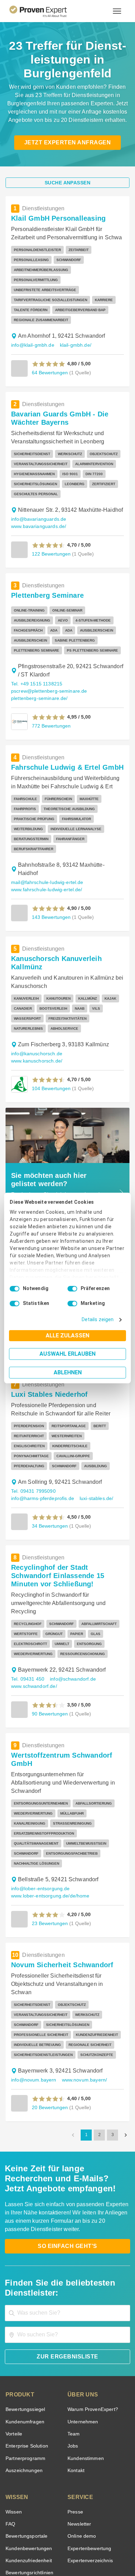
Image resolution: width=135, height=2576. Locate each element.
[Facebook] (43, 2526)
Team (73, 2345)
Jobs (72, 2357)
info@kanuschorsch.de (35, 1007)
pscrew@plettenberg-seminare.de (47, 671)
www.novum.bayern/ (82, 1991)
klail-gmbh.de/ (73, 325)
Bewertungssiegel (24, 2321)
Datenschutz (85, 2544)
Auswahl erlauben (67, 1354)
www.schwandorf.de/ (34, 1624)
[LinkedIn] (76, 2526)
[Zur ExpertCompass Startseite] (47, 11)
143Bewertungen (51, 879)
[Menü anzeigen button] (117, 11)
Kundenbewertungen (28, 2460)
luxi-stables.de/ (93, 1436)
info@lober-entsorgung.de (39, 1808)
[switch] (72, 1289)
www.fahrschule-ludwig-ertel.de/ (46, 851)
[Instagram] (109, 2526)
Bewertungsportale (26, 2447)
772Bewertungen (51, 706)
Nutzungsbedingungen (48, 2544)
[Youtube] (92, 2526)
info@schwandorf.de (70, 1617)
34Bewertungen (49, 1464)
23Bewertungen (49, 1843)
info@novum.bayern (33, 1991)
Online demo (81, 2447)
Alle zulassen (67, 1335)
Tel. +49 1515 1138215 (36, 664)
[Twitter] (26, 2526)
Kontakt (76, 2382)
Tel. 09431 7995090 (33, 1429)
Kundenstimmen (85, 2370)
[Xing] (59, 2526)
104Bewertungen (51, 1034)
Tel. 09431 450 (27, 1617)
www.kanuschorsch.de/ (90, 1007)
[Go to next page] (126, 2046)
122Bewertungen (51, 534)
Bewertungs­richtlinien (29, 2484)
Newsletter (79, 2435)
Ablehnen (68, 1372)
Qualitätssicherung (51, 2550)
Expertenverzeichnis (89, 2472)
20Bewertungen (49, 2018)
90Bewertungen (49, 1651)
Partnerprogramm (24, 2370)
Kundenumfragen (24, 2333)
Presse (75, 2423)
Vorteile (13, 2345)
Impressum (84, 2550)
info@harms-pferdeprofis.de (41, 1436)
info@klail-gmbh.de (32, 325)
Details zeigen (99, 1320)
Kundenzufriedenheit (27, 2472)
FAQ (10, 2435)
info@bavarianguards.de (37, 499)
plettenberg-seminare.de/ (38, 678)
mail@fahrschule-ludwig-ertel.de (46, 844)
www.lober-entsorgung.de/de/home (49, 1815)
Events (13, 2496)
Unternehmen (82, 2333)
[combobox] (67, 2224)
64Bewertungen (49, 352)
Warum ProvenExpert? (91, 2321)
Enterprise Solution (26, 2357)
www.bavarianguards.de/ (38, 506)
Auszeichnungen (23, 2382)
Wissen (13, 2423)
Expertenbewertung (88, 2460)
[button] (49, 344)
